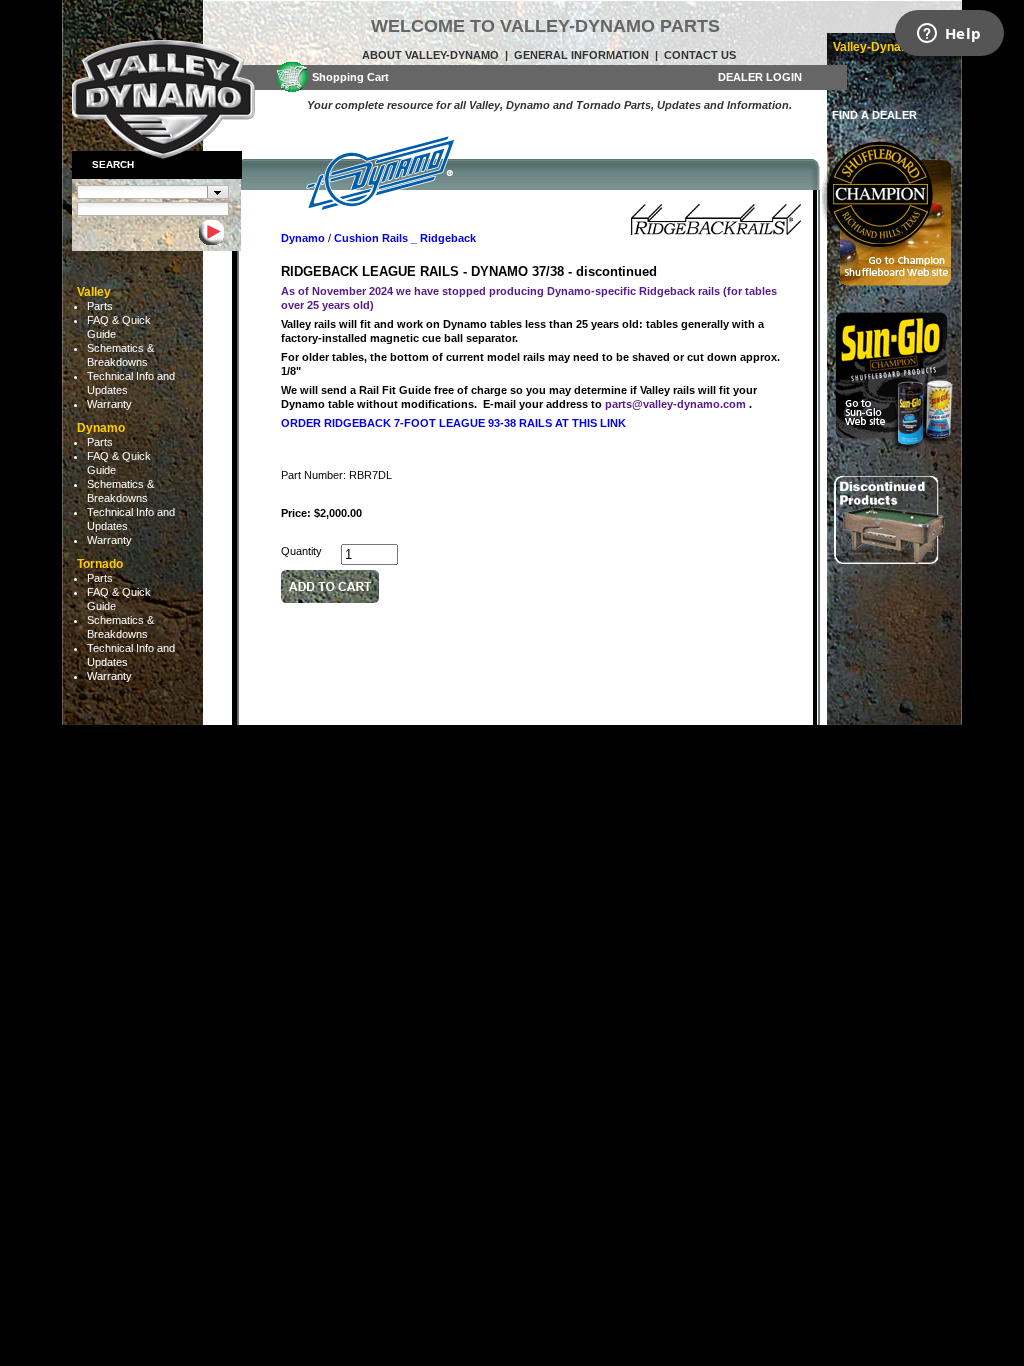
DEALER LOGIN (760, 77)
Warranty (109, 404)
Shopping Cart (350, 77)
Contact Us (700, 55)
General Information (581, 55)
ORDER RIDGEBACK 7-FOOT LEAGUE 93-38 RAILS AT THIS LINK (453, 423)
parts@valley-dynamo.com (675, 404)
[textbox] (142, 192)
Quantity (301, 551)
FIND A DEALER (874, 115)
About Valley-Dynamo (430, 55)
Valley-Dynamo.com (890, 47)
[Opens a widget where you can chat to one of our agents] (949, 35)
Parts (100, 306)
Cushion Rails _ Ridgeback (405, 238)
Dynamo (303, 238)
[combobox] (153, 192)
